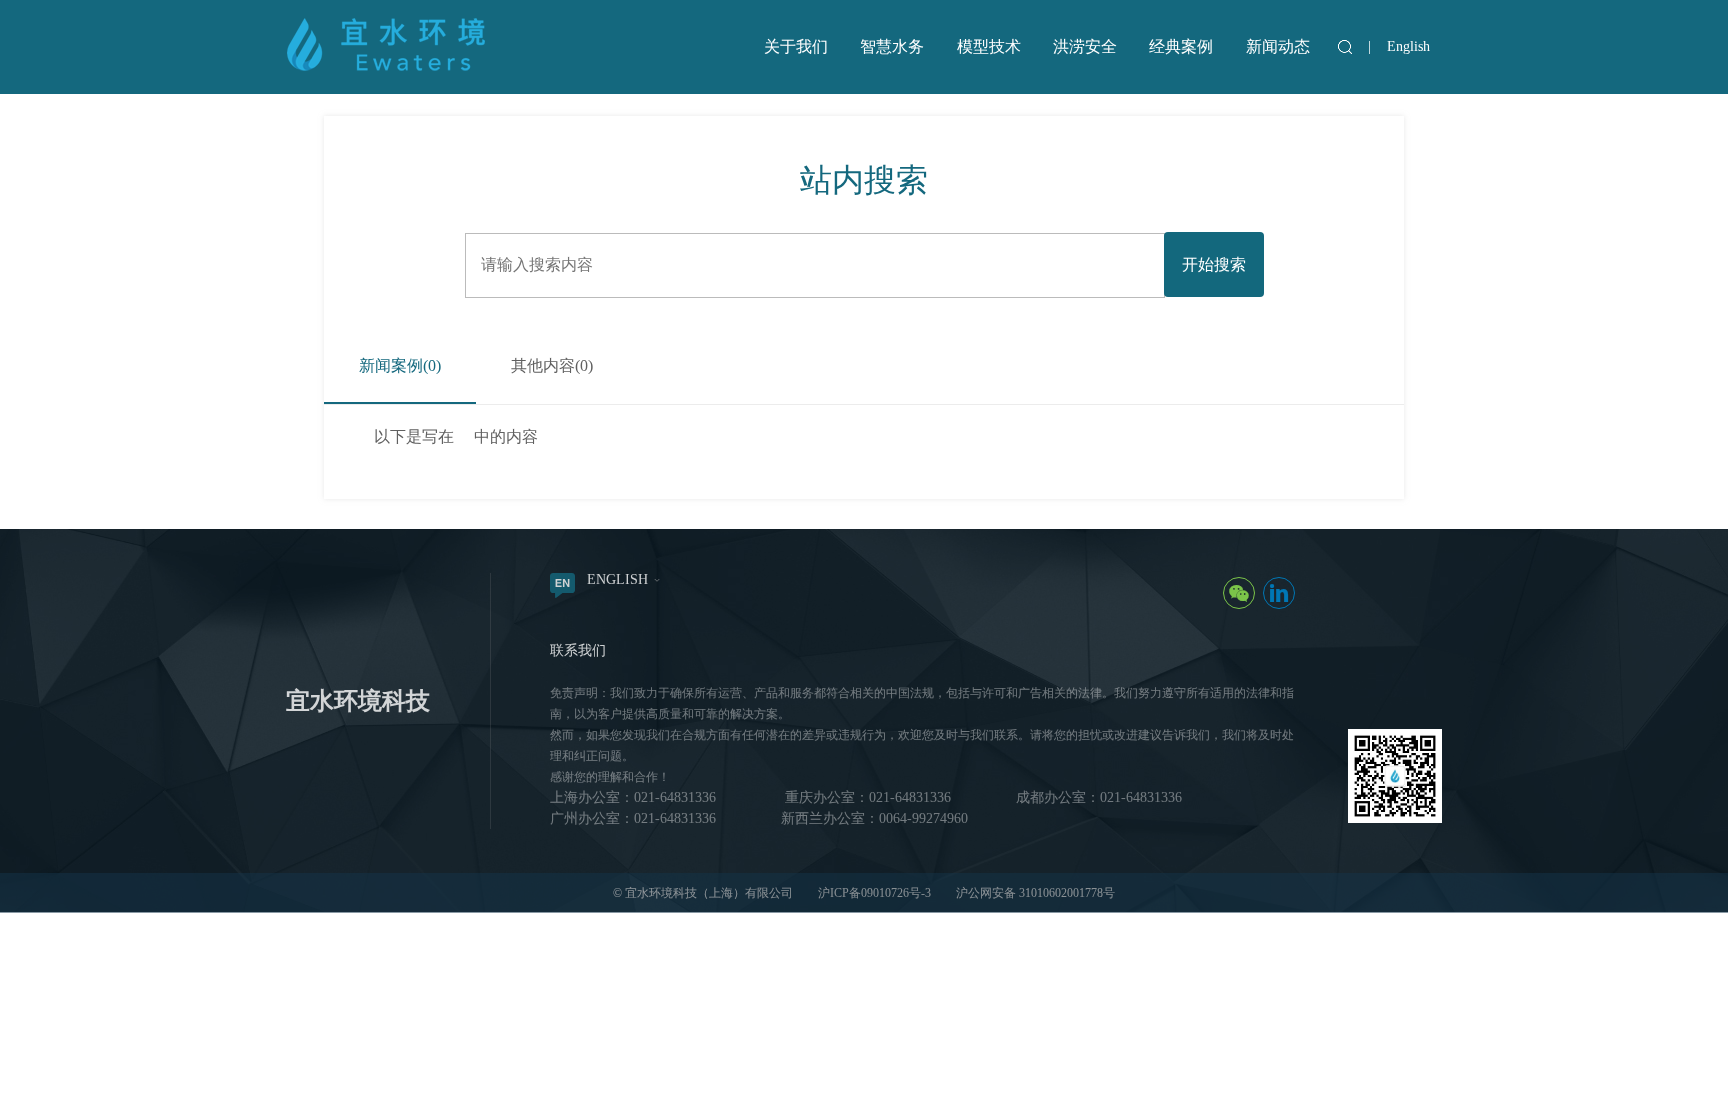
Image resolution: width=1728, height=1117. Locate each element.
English (1408, 46)
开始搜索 (1214, 264)
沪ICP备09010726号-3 (874, 893)
